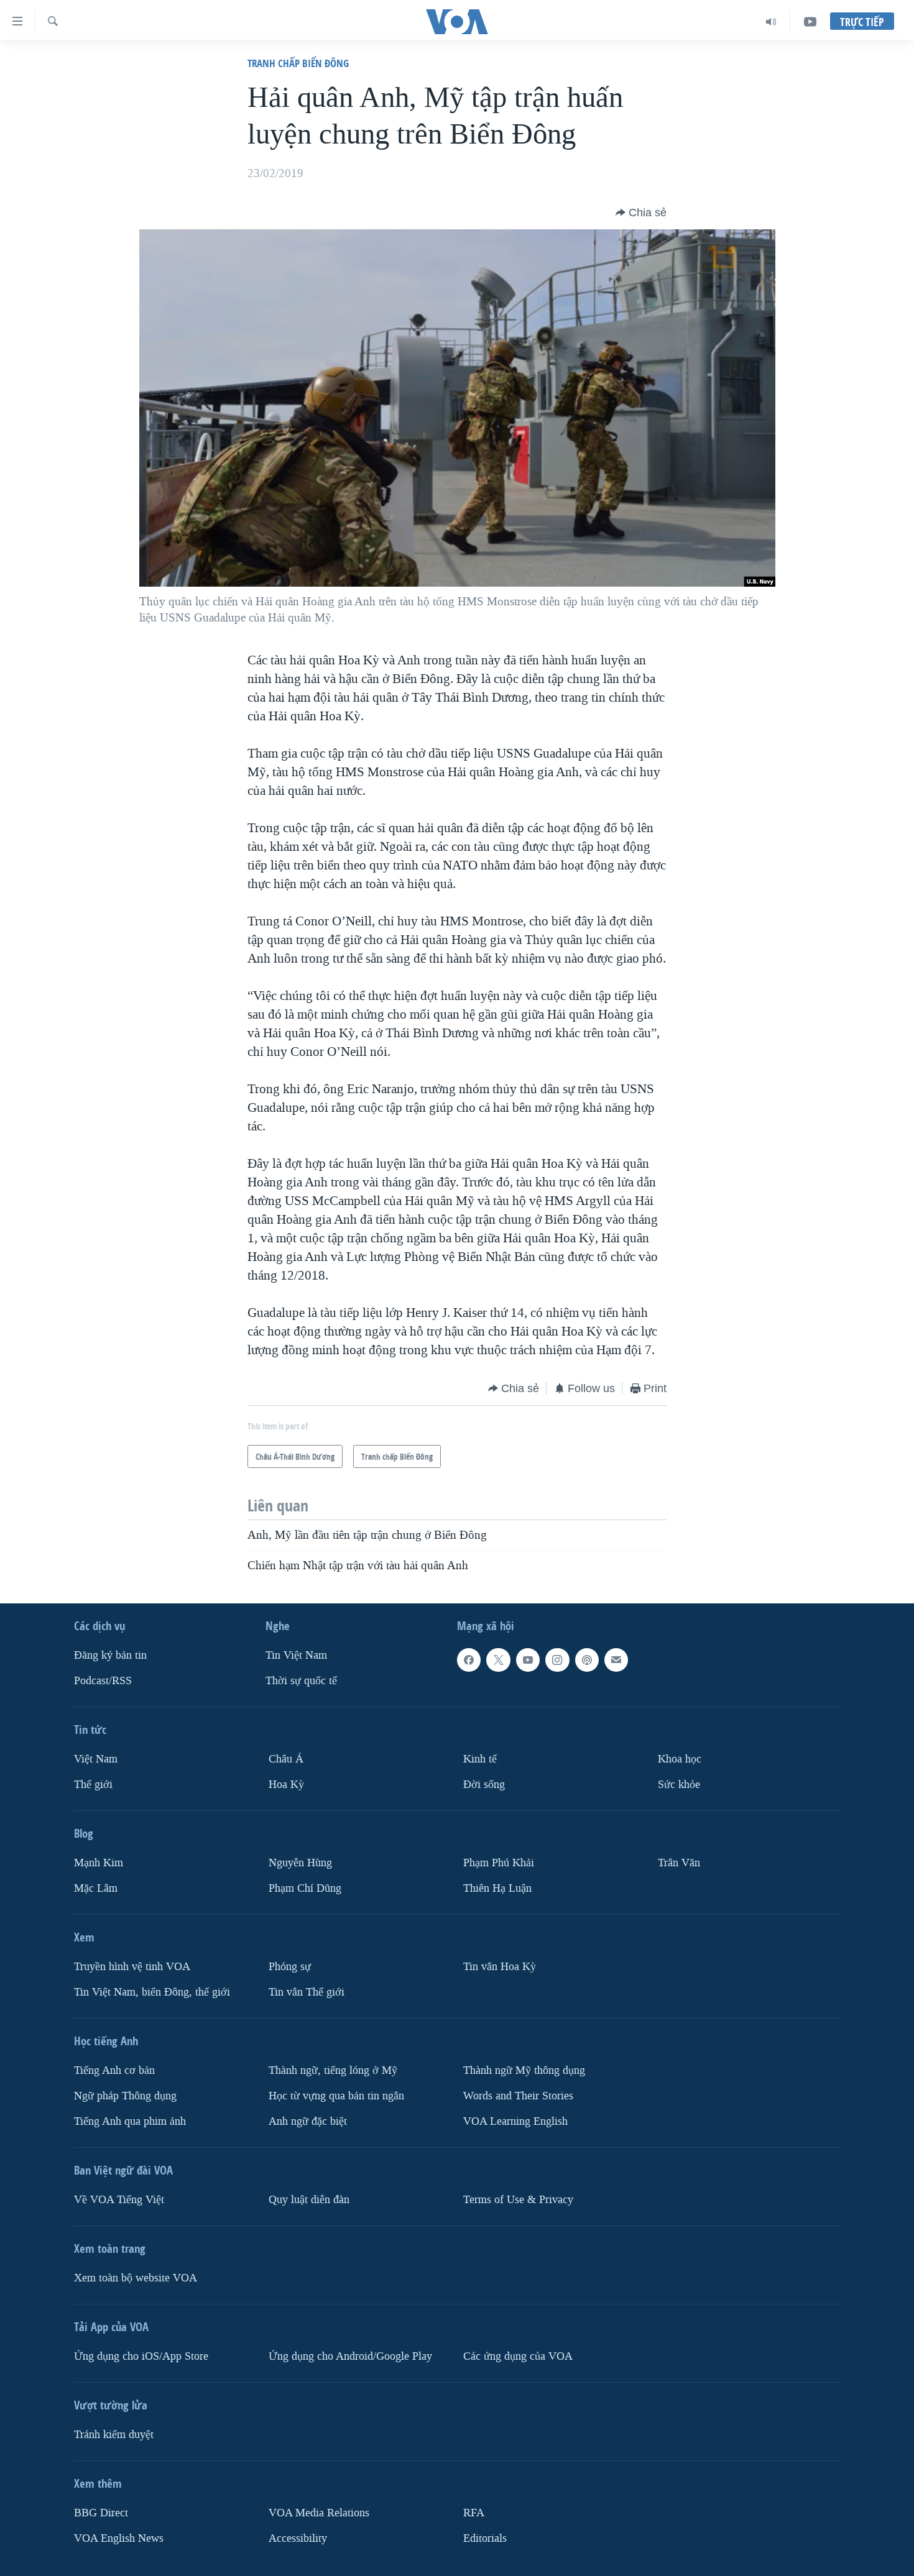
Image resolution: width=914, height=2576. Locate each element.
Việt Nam (96, 1759)
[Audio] (771, 22)
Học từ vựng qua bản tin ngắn (336, 2095)
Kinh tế (480, 1759)
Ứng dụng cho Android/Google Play (350, 2356)
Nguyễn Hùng (300, 1862)
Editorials (485, 2538)
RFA (474, 2512)
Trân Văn (679, 1862)
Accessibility (298, 2538)
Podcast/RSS (103, 1681)
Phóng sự (290, 1966)
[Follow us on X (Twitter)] (498, 1660)
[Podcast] (587, 1660)
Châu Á (286, 1759)
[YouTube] (810, 22)
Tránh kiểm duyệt (114, 2434)
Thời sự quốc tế (301, 1681)
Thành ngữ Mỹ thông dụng (524, 2070)
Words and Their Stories (518, 2095)
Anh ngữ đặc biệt (308, 2121)
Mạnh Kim (99, 1862)
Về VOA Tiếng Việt (119, 2199)
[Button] (641, 213)
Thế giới (93, 1784)
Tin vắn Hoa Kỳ (500, 1966)
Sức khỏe (679, 1784)
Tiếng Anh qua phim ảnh (130, 2121)
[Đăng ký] (616, 1660)
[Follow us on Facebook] (469, 1660)
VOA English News (119, 2538)
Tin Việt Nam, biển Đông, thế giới (152, 1992)
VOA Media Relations (319, 2512)
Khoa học (680, 1759)
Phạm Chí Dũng (305, 1888)
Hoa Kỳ (286, 1784)
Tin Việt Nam (296, 1655)
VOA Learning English (515, 2121)
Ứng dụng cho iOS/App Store (141, 2356)
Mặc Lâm (96, 1888)
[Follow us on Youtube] (528, 1660)
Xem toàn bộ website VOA (136, 2277)
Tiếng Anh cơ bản (114, 2070)
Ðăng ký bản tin (110, 1655)
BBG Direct (101, 2512)
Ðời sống (484, 1784)
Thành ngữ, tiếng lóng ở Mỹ (333, 2070)
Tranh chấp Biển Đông (298, 63)
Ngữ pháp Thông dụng (125, 2095)
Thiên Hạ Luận (497, 1888)
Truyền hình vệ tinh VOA (132, 1966)
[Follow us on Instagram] (557, 1660)
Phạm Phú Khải (499, 1862)
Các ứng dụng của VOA (518, 2356)
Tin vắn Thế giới (307, 1992)
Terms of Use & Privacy (518, 2199)
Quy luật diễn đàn (309, 2199)
